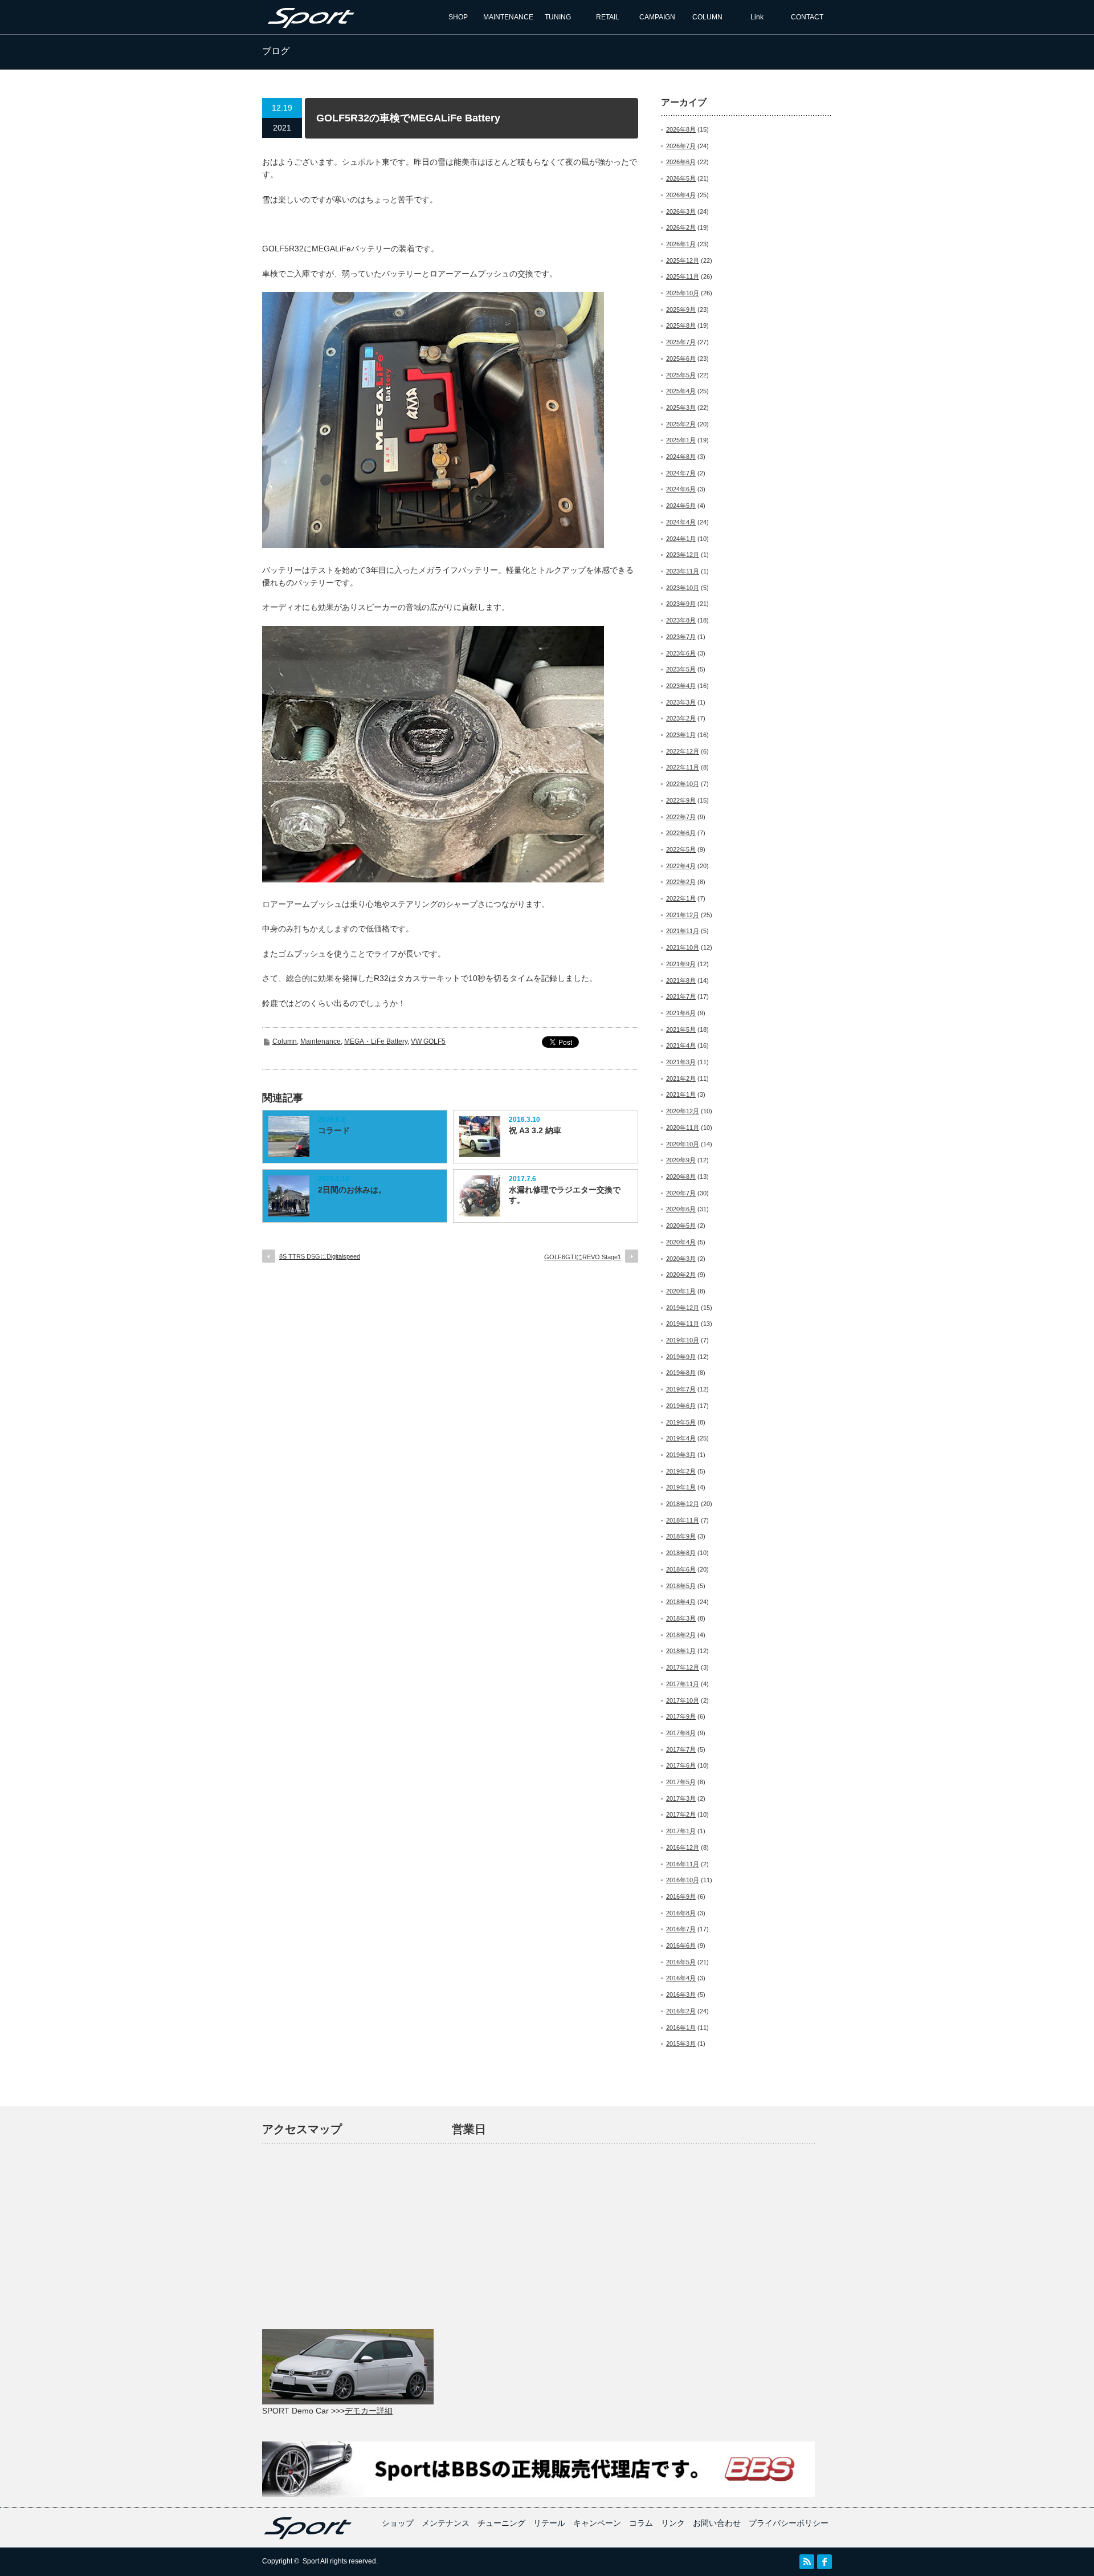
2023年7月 (681, 637)
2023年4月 (681, 686)
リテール (549, 2523)
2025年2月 (681, 424)
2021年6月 (681, 1013)
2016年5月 (681, 1962)
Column (285, 1041)
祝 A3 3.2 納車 (535, 1130)
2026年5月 (681, 178)
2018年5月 (681, 1586)
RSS (807, 2562)
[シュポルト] (308, 2537)
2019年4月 (681, 1438)
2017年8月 (681, 1733)
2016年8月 (681, 1913)
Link (757, 17)
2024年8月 (681, 457)
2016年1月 (681, 2028)
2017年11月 (683, 1684)
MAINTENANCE (508, 17)
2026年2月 (681, 227)
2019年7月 (681, 1389)
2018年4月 (681, 1602)
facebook (824, 2562)
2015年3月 (681, 2044)
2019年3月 (681, 1455)
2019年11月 (683, 1324)
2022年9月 (681, 800)
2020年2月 (681, 1275)
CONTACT (807, 17)
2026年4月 (681, 195)
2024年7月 (681, 473)
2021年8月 (681, 980)
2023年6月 (681, 653)
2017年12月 (683, 1667)
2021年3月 (681, 1062)
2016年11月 (683, 1864)
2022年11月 (683, 767)
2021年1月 (681, 1094)
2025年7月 (681, 342)
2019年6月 (681, 1406)
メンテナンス (446, 2523)
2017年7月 (681, 1749)
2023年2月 (681, 718)
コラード (334, 1130)
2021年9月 (681, 964)
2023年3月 (681, 702)
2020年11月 (683, 1128)
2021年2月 (681, 1079)
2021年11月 (683, 931)
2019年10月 (683, 1340)
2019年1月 (681, 1487)
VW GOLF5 (428, 1041)
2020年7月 (681, 1193)
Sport (311, 2561)
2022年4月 (681, 866)
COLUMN (707, 17)
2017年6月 (681, 1765)
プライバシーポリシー (789, 2523)
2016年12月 (683, 1847)
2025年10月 (683, 293)
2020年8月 (681, 1177)
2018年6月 (681, 1569)
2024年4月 (681, 522)
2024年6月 (681, 489)
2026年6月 (681, 162)
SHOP (458, 17)
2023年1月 (681, 735)
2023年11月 (683, 571)
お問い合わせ (717, 2523)
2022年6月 (681, 833)
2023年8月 (681, 620)
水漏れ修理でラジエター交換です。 (565, 1195)
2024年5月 (681, 506)
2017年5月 (681, 1782)
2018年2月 (681, 1635)
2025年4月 (681, 391)
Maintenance (321, 1041)
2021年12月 (683, 915)
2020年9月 (681, 1160)
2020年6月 (681, 1209)
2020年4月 (681, 1242)
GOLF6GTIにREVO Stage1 (583, 1257)
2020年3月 (681, 1259)
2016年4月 (681, 1978)
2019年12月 (683, 1308)
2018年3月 (681, 1618)
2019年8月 (681, 1373)
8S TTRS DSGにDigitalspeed (320, 1256)
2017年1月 (681, 1831)
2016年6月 (681, 1946)
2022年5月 (681, 849)
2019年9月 (681, 1357)
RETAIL (608, 17)
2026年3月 (681, 211)
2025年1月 (681, 440)
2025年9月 (681, 310)
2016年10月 (683, 1880)
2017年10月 (683, 1700)
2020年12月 (683, 1111)
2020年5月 (681, 1226)
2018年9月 (681, 1536)
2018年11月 (683, 1520)
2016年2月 (681, 2011)
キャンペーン (597, 2523)
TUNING (558, 17)
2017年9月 (681, 1716)
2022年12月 (683, 751)
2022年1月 (681, 898)
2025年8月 (681, 325)
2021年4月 (681, 1045)
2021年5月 (681, 1029)
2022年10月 (683, 784)
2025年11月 (683, 276)
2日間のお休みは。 (352, 1190)
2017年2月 (681, 1814)
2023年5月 (681, 669)
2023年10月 (683, 588)
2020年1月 (681, 1291)
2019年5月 (681, 1422)
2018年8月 (681, 1553)
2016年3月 (681, 1995)
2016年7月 (681, 1929)
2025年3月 (681, 408)
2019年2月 (681, 1471)
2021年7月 (681, 996)
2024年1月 (681, 539)
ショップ (398, 2523)
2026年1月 (681, 244)
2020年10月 (683, 1144)
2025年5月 (681, 375)
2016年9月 (681, 1897)
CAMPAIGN (657, 17)
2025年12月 (683, 261)
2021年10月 (683, 947)
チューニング (501, 2523)
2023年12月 (683, 555)
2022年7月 (681, 817)
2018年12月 (683, 1504)
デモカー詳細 (369, 2411)
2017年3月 (681, 1798)
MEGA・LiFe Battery (376, 1041)
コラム (641, 2523)
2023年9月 (681, 604)
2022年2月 (681, 882)
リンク (673, 2523)
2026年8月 (681, 129)
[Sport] (309, 24)
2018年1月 (681, 1651)
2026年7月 (681, 146)
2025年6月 (681, 359)
